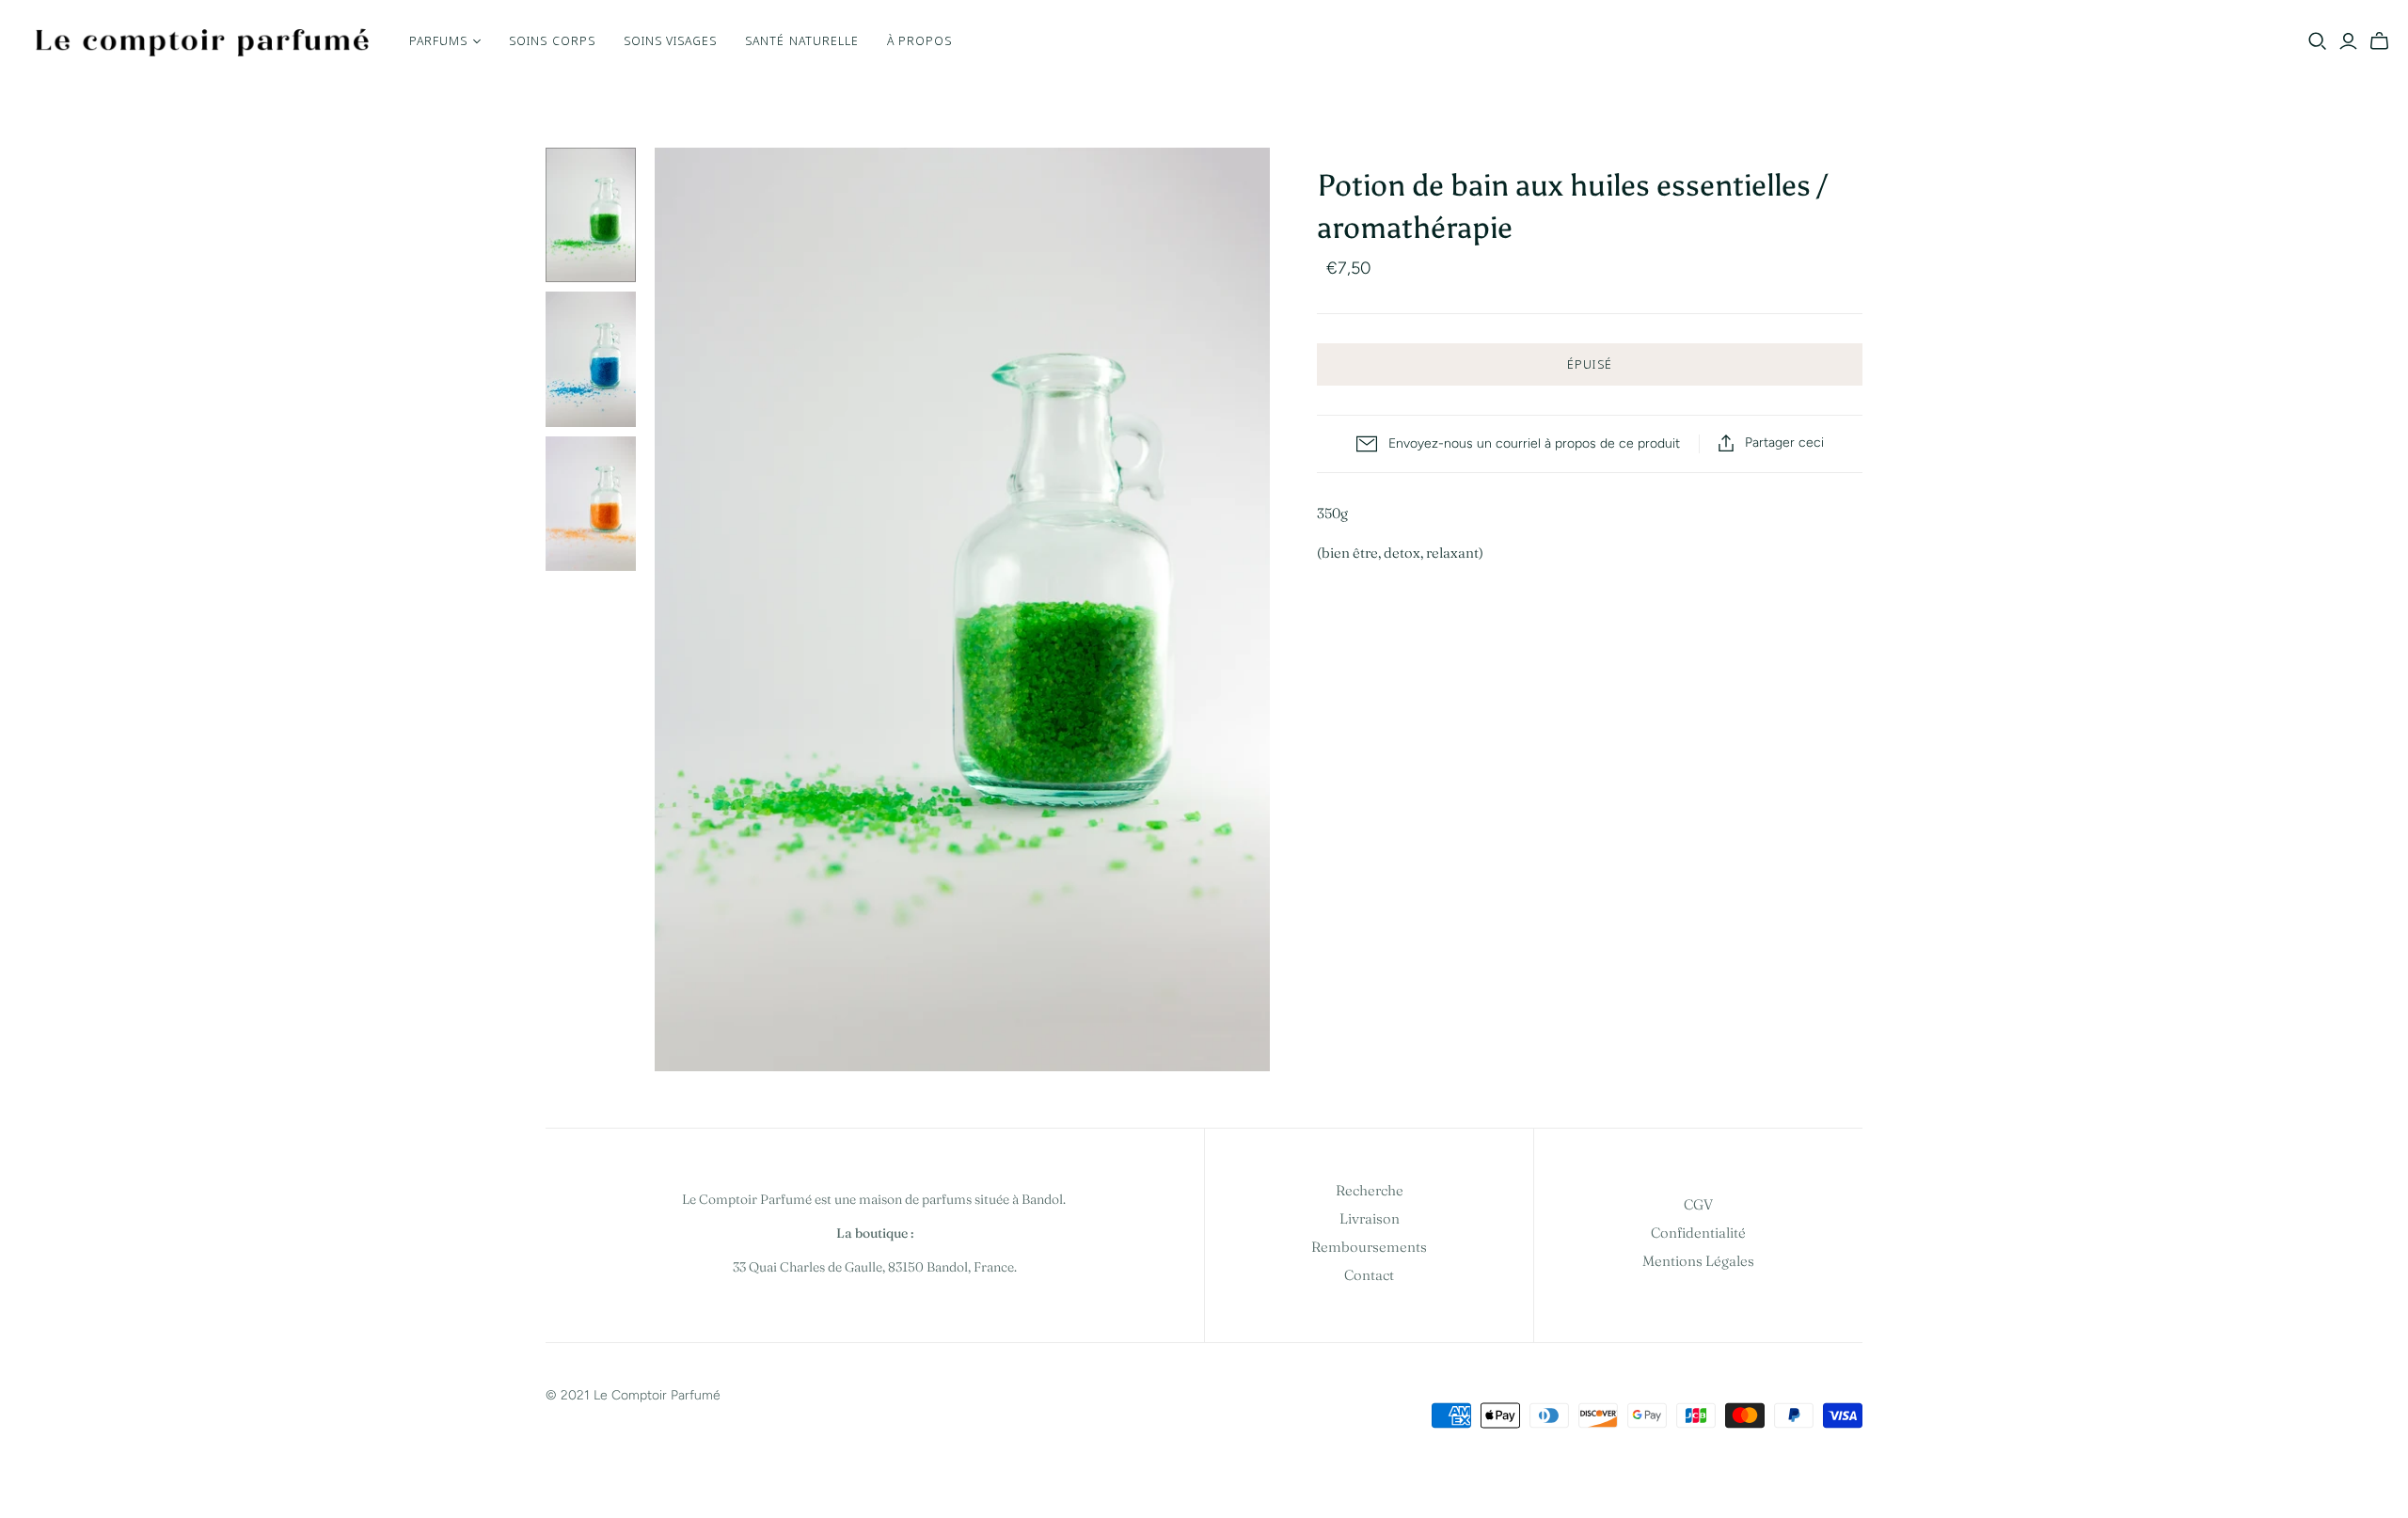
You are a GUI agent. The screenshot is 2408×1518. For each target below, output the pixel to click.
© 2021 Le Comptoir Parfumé (633, 1395)
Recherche (1370, 1190)
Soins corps (552, 40)
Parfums (438, 40)
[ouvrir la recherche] (2318, 41)
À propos (919, 40)
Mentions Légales (1698, 1261)
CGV (1698, 1204)
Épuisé (1589, 364)
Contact (1369, 1275)
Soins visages (671, 40)
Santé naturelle (802, 40)
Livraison (1370, 1218)
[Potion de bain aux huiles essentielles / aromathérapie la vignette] (591, 215)
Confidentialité (1698, 1233)
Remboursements (1369, 1247)
